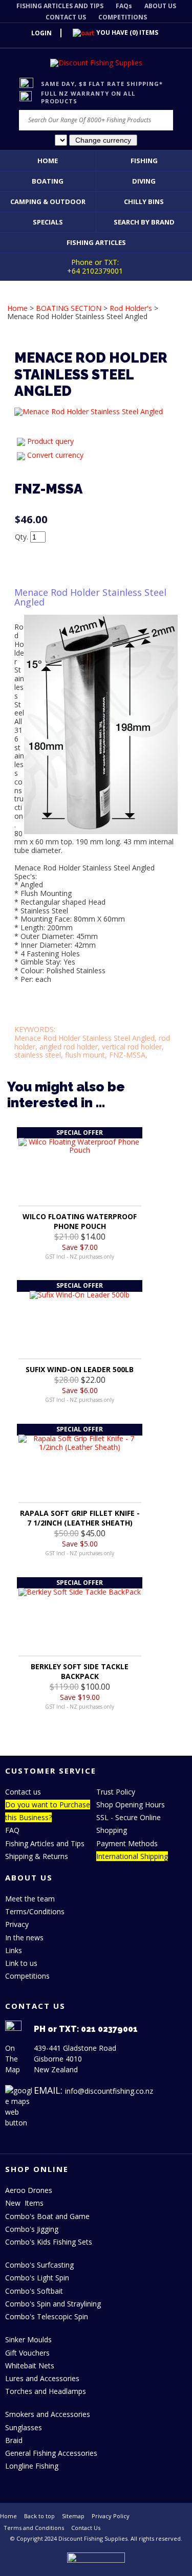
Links (14, 1950)
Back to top (39, 2516)
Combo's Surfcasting (39, 2265)
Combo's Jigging (32, 2229)
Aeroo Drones (29, 2190)
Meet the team (30, 1899)
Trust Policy (116, 1792)
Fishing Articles (96, 242)
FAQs (124, 6)
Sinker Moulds (28, 2339)
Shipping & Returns (37, 1856)
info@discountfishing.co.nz (109, 2091)
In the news (24, 1937)
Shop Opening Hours (131, 1805)
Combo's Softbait (34, 2291)
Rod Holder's (131, 308)
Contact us (23, 1792)
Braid (14, 2440)
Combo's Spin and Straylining (53, 2304)
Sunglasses (24, 2427)
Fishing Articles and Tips (45, 1843)
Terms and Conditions (34, 2528)
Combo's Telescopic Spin (47, 2316)
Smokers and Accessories (48, 2414)
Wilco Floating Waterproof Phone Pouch (80, 1221)
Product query (50, 441)
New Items (24, 2203)
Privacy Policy (111, 2516)
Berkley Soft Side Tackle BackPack (80, 1671)
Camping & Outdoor (48, 201)
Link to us (21, 1963)
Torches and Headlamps (46, 2391)
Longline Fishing (32, 2466)
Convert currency (55, 455)
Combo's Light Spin (37, 2278)
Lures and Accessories (42, 2378)
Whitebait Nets (30, 2366)
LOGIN (41, 33)
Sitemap (73, 2516)
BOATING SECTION (69, 308)
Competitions (27, 1976)
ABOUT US (160, 6)
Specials (48, 222)
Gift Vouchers (27, 2353)
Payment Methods (127, 1843)
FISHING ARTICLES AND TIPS (60, 6)
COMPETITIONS (123, 17)
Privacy (17, 1924)
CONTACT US (66, 17)
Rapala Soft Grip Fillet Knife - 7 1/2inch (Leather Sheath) (80, 1518)
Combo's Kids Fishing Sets (49, 2242)
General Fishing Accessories (51, 2453)
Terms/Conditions (35, 1911)
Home (48, 161)
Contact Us (86, 2528)
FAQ (12, 1830)
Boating (48, 181)
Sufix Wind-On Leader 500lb (80, 1369)
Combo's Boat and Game (47, 2216)
